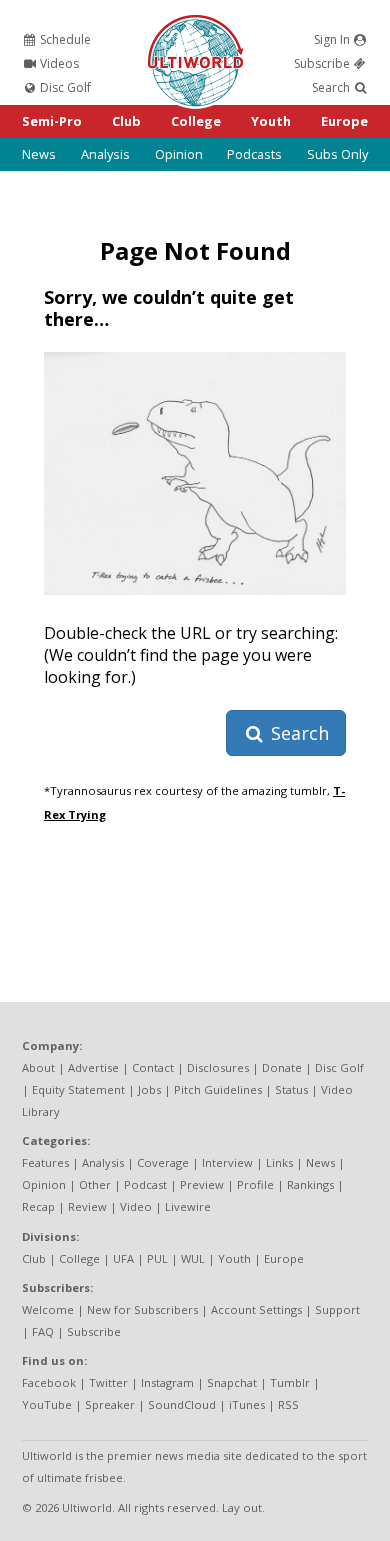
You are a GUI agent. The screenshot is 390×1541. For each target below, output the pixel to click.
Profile (255, 1184)
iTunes (247, 1404)
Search (332, 87)
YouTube (47, 1404)
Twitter (108, 1382)
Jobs (149, 1089)
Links (279, 1162)
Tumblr (290, 1382)
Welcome (48, 1309)
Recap (38, 1206)
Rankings (310, 1184)
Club (126, 121)
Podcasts (254, 154)
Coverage (163, 1162)
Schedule (64, 39)
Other (95, 1184)
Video (136, 1206)
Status (291, 1089)
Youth (271, 121)
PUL (157, 1258)
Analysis (105, 154)
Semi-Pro (52, 121)
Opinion (179, 154)
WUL (193, 1258)
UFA (123, 1258)
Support (337, 1309)
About (38, 1067)
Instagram (167, 1382)
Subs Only (337, 154)
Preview (202, 1184)
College (196, 121)
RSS (288, 1404)
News (39, 154)
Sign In (333, 39)
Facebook (49, 1382)
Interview (227, 1162)
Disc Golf (64, 87)
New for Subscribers (142, 1309)
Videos (58, 63)
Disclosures (218, 1067)
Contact (153, 1067)
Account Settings (256, 1309)
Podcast (145, 1184)
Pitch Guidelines (218, 1089)
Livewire (188, 1206)
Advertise (93, 1067)
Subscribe (323, 63)
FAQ (43, 1331)
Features (45, 1162)
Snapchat (232, 1382)
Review (87, 1206)
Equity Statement (78, 1089)
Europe (344, 121)
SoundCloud (182, 1404)
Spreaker (110, 1404)
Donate (282, 1067)
